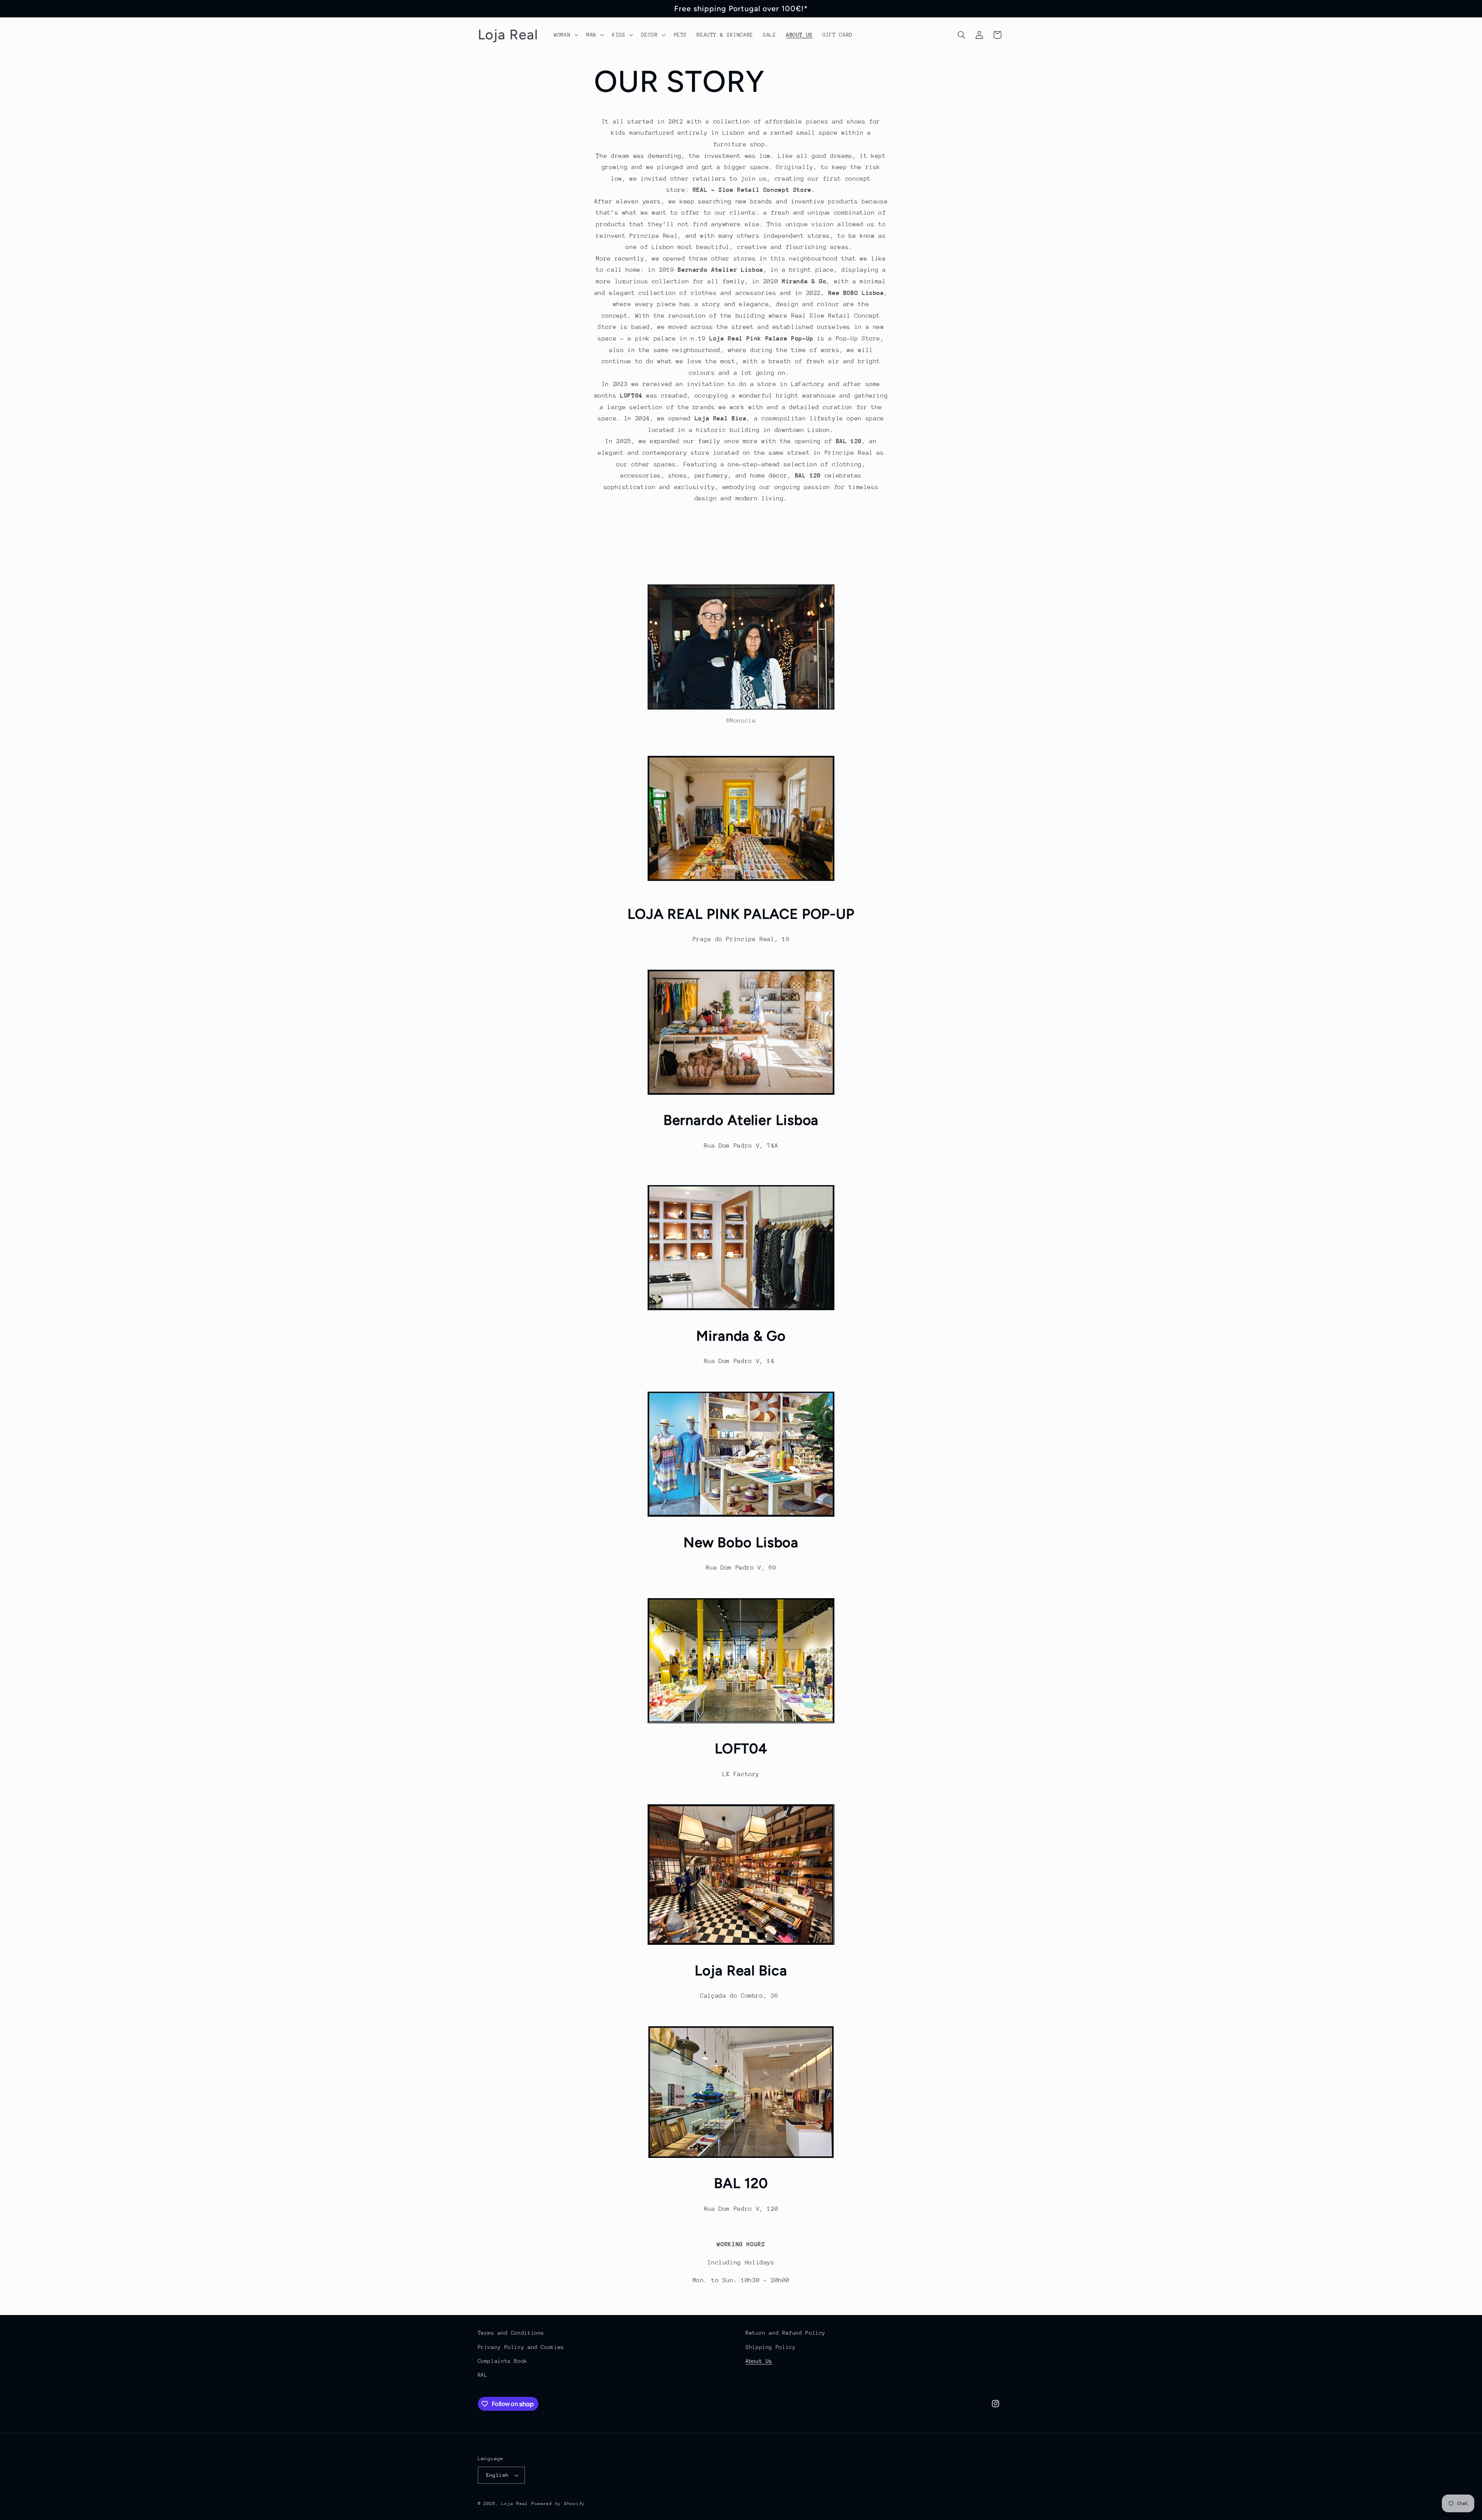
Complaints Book (503, 2361)
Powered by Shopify (558, 2504)
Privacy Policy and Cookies (521, 2347)
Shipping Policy (771, 2347)
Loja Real (515, 2504)
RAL (483, 2375)
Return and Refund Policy (786, 2333)
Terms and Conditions (511, 2333)
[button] (565, 35)
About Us (759, 2361)
